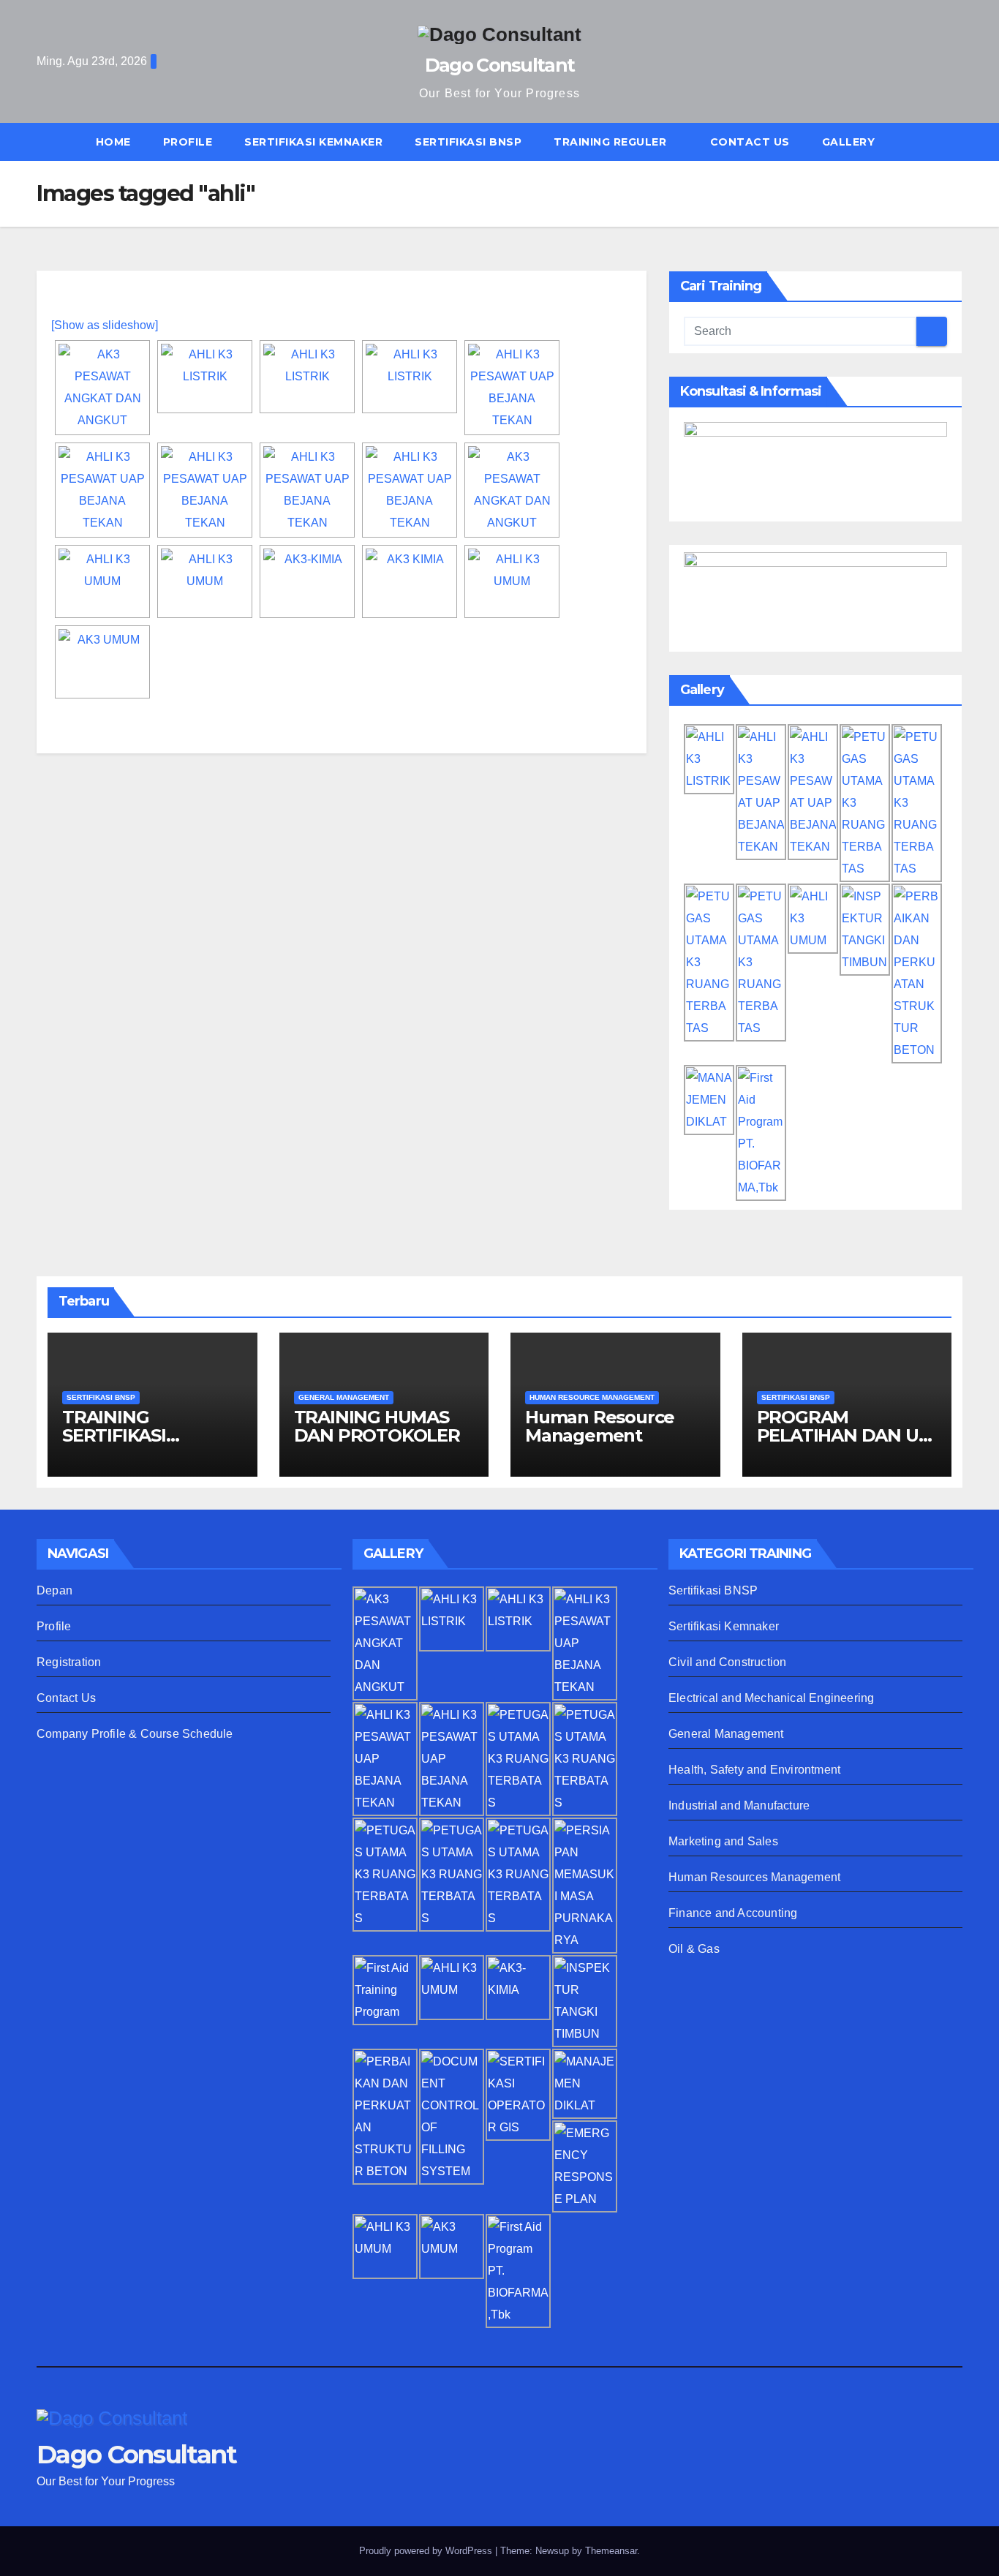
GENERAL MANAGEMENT (344, 1397)
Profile (188, 142)
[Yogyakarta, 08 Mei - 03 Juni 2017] (102, 388)
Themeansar (611, 2551)
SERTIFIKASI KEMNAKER (313, 142)
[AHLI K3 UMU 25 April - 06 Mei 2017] (512, 581)
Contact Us (750, 142)
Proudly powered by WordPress (427, 2551)
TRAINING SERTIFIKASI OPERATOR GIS (128, 1435)
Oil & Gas (694, 1949)
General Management (726, 1734)
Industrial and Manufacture (739, 1805)
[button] (958, 142)
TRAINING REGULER (612, 142)
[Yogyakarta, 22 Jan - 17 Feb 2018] (512, 388)
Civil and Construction (727, 1662)
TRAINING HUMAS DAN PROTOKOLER (377, 1426)
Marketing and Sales (723, 1841)
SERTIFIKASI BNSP (468, 142)
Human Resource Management (600, 1426)
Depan (54, 1590)
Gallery (849, 142)
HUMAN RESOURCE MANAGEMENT (592, 1397)
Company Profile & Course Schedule (135, 1734)
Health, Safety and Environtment (754, 1770)
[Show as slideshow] (105, 325)
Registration (69, 1662)
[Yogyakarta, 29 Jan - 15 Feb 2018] (205, 377)
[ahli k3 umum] (102, 581)
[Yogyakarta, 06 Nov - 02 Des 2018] (512, 490)
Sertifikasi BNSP (713, 1590)
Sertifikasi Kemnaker (724, 1626)
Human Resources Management (754, 1877)
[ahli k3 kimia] (307, 581)
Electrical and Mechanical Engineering (771, 1698)
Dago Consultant (500, 65)
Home (113, 142)
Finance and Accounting (733, 1913)
